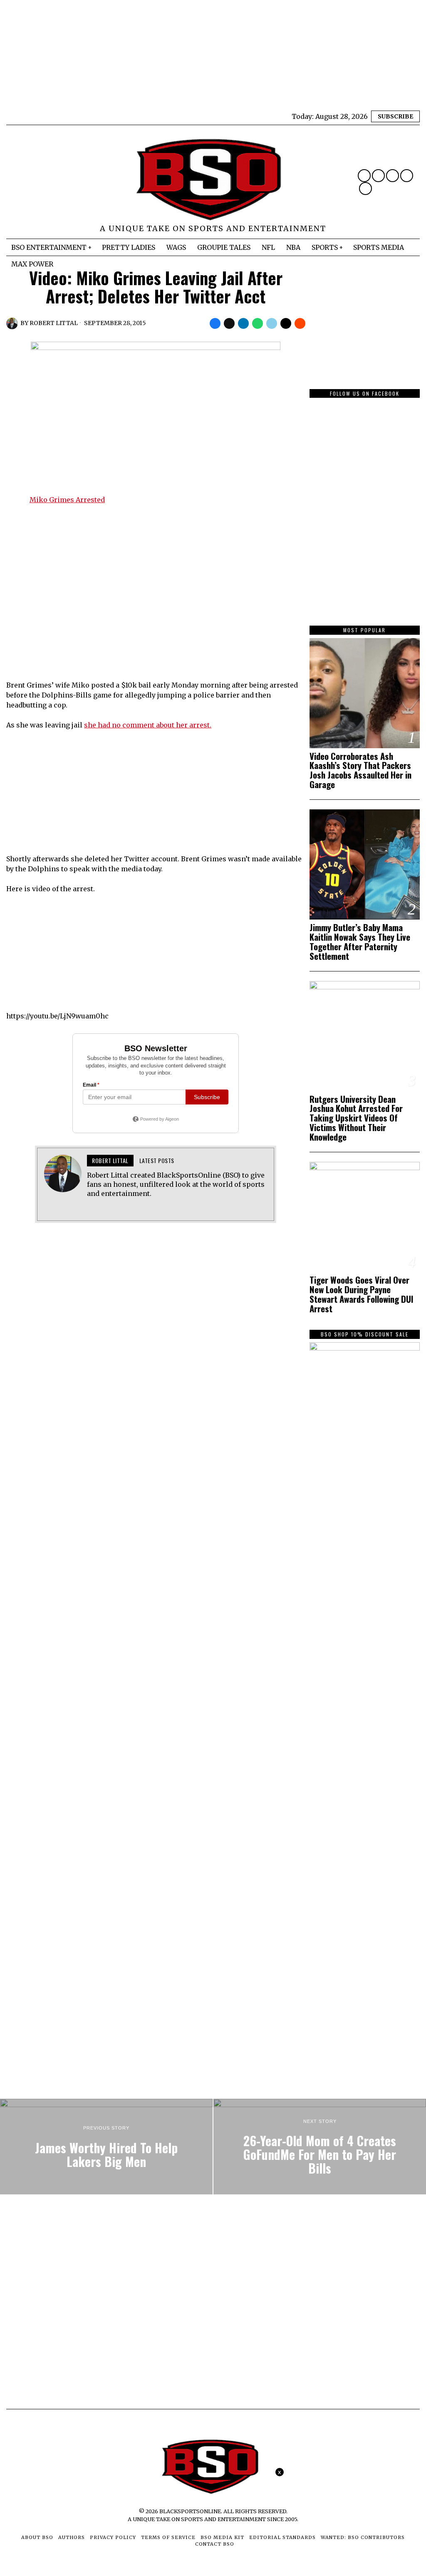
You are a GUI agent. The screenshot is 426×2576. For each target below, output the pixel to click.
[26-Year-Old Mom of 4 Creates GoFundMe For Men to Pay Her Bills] (320, 2147)
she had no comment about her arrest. (148, 725)
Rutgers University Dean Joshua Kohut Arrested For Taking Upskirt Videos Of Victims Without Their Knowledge (356, 1118)
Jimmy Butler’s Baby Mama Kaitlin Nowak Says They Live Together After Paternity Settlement (360, 942)
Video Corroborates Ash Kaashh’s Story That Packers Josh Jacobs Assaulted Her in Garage (360, 771)
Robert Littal (54, 323)
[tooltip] (364, 176)
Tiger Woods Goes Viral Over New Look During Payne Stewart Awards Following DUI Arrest (362, 1294)
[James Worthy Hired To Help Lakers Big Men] (106, 2147)
